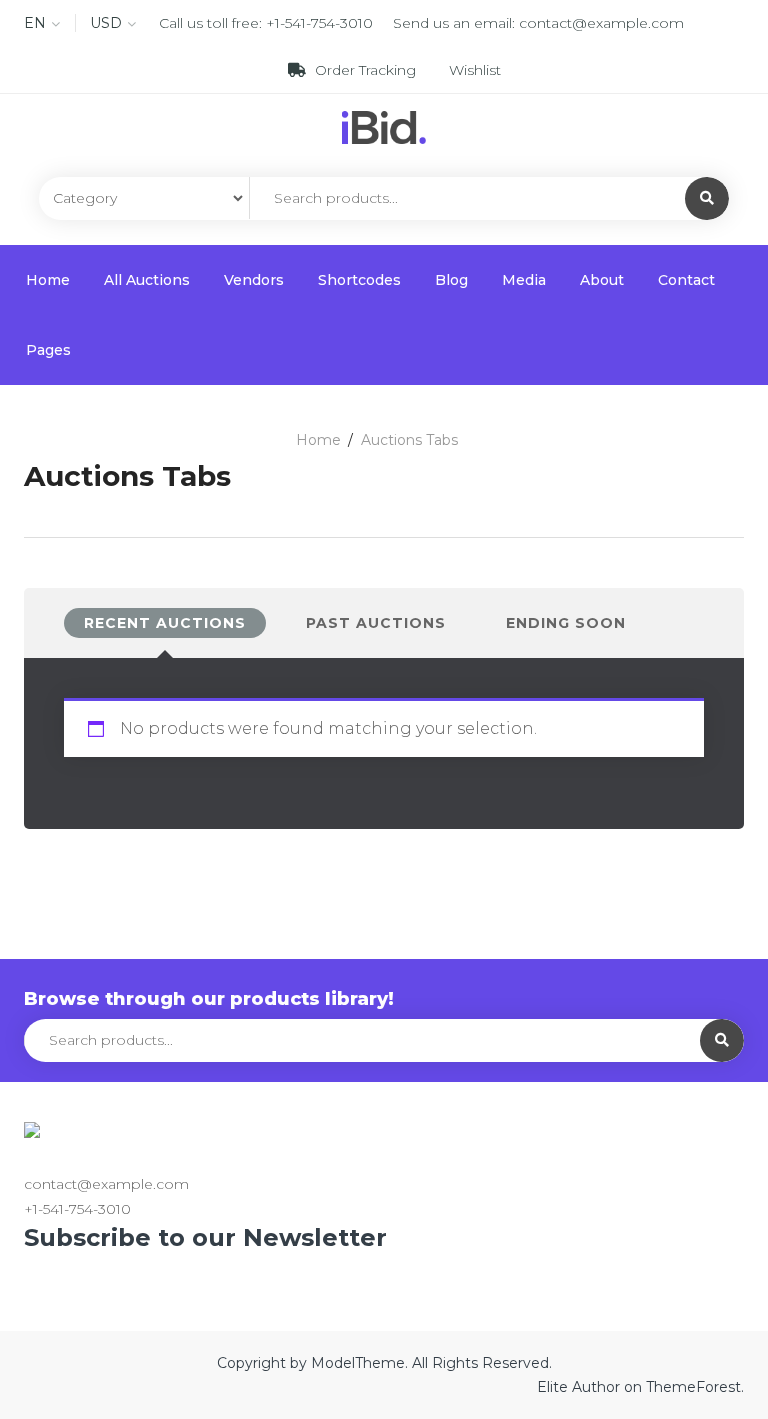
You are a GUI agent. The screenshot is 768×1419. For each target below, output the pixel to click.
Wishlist (473, 70)
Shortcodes (359, 280)
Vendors (254, 280)
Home (48, 280)
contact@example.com (601, 23)
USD (106, 23)
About (602, 280)
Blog (451, 280)
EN (35, 23)
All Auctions (147, 280)
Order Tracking (365, 70)
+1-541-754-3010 (319, 23)
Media (524, 280)
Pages (48, 350)
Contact (686, 280)
